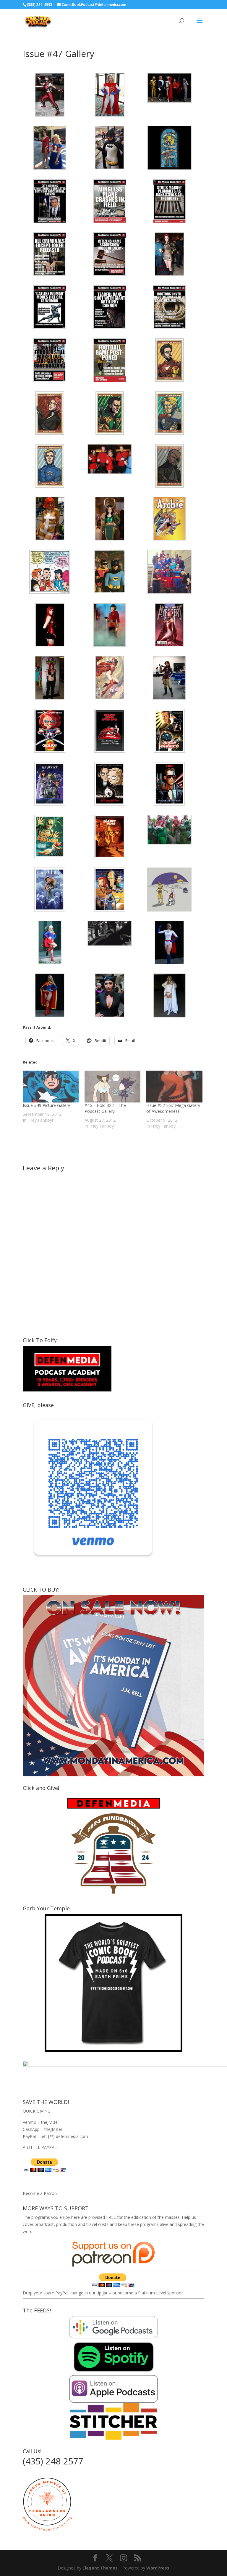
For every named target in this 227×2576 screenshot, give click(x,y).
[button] (53, 95)
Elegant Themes (100, 2568)
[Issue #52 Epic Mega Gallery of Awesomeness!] (174, 1087)
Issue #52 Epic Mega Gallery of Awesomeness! (173, 1108)
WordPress (158, 2568)
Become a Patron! (40, 2193)
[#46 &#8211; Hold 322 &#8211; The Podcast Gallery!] (112, 1087)
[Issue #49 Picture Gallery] (51, 1087)
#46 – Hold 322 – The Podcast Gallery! (105, 1108)
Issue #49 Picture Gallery (46, 1105)
